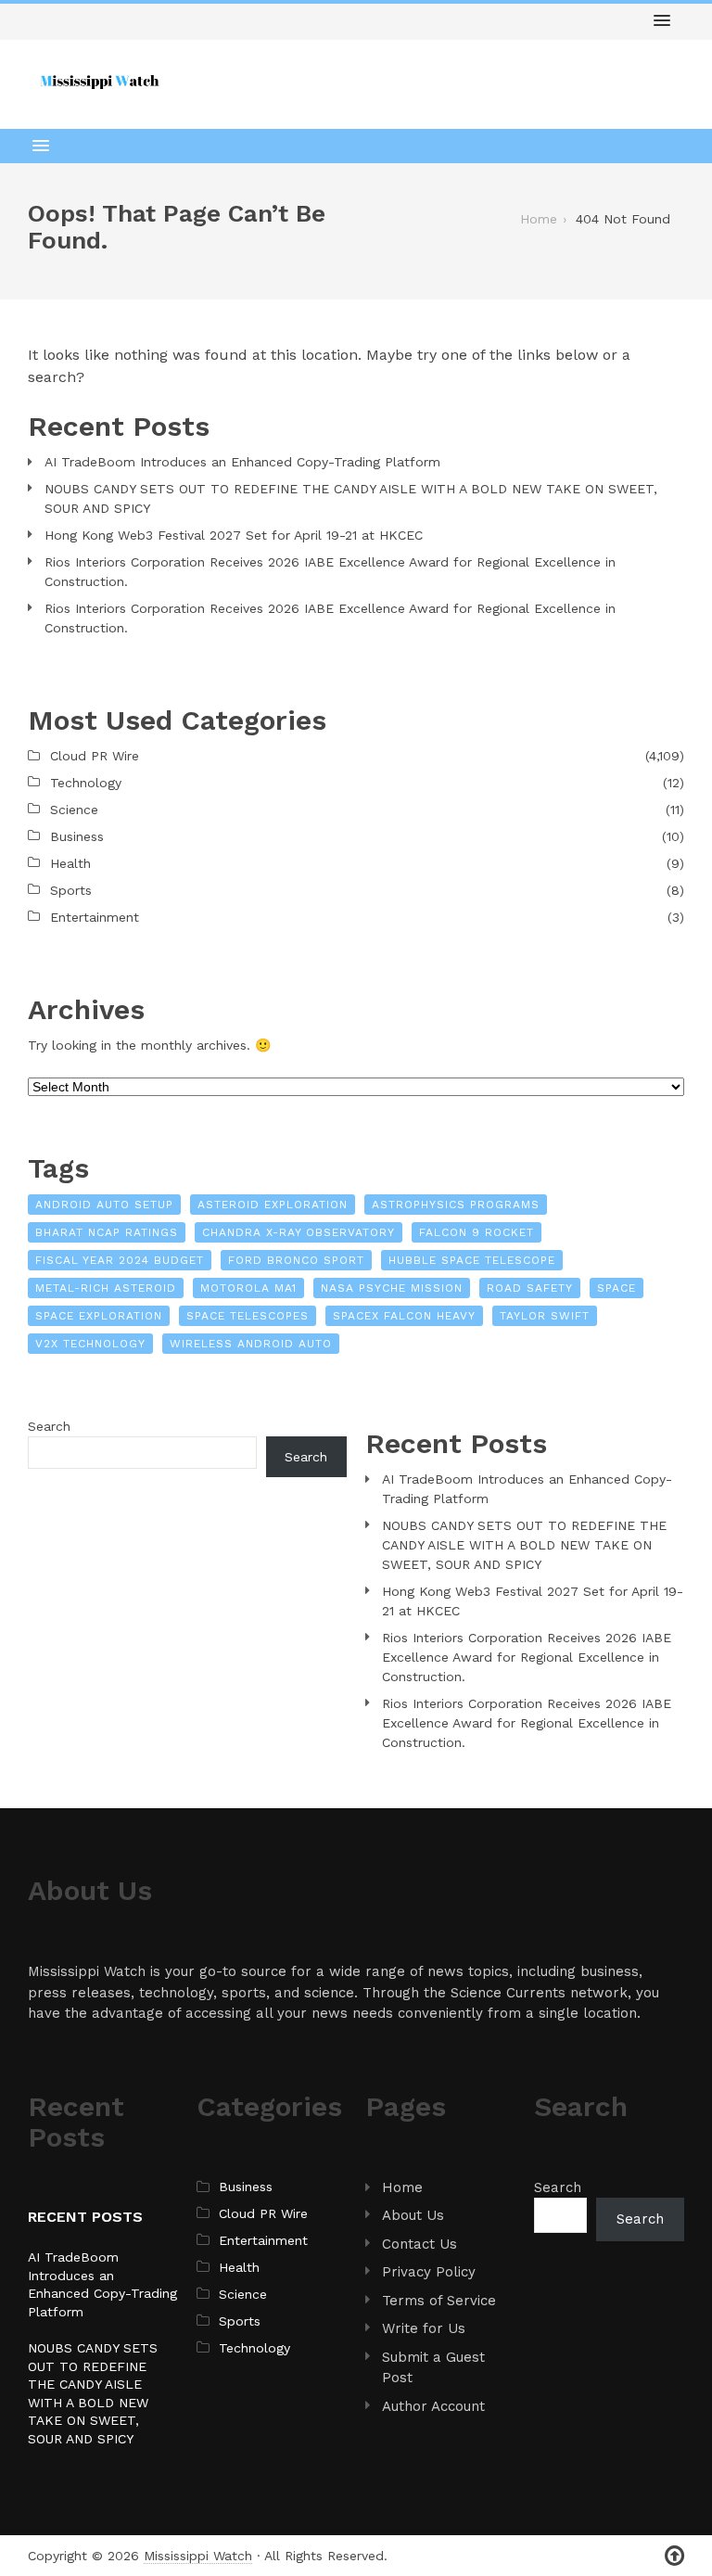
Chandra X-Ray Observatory (299, 1232)
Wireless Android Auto (251, 1344)
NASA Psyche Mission (392, 1288)
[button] (662, 21)
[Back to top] (674, 2556)
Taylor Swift (545, 1316)
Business (77, 836)
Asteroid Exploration (273, 1205)
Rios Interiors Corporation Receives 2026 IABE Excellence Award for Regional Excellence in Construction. (330, 572)
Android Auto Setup (104, 1205)
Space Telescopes (248, 1316)
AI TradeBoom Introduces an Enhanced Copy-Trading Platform (242, 462)
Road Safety (530, 1288)
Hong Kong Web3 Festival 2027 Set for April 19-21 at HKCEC (234, 535)
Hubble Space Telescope (472, 1260)
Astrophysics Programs (456, 1205)
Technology (86, 783)
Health (70, 863)
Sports (71, 890)
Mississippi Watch (198, 2556)
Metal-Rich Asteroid (106, 1288)
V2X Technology (90, 1344)
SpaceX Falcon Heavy (404, 1316)
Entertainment (95, 917)
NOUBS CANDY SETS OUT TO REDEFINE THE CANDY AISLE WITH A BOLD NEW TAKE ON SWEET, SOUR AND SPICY (351, 498)
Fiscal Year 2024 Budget (120, 1260)
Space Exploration (99, 1316)
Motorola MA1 (248, 1288)
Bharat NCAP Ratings (107, 1232)
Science (74, 810)
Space (617, 1288)
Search (49, 1426)
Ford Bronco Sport (296, 1260)
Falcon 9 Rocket (477, 1232)
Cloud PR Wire (95, 756)
